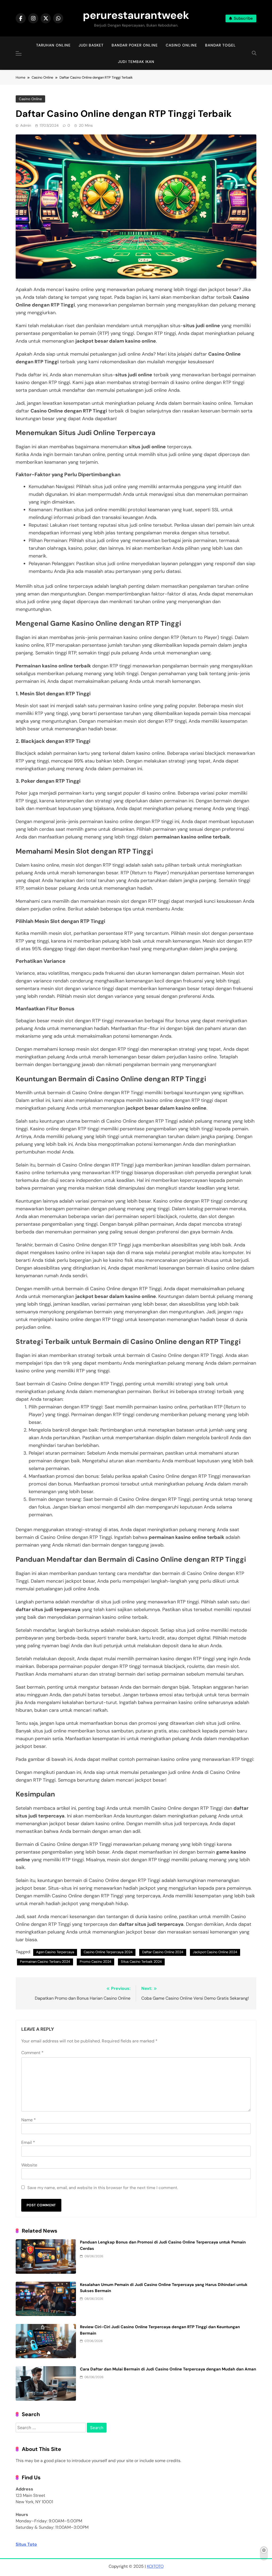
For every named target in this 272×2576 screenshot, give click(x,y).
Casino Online (181, 45)
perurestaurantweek (136, 15)
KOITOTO (155, 2566)
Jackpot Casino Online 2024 (215, 1952)
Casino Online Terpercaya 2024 (108, 1952)
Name (29, 2120)
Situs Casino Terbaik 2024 (141, 1962)
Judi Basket (91, 45)
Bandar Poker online (135, 45)
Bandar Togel (220, 45)
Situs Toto (26, 2544)
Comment (32, 2053)
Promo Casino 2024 (95, 1962)
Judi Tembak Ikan (136, 62)
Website (29, 2165)
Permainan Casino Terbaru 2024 (45, 1962)
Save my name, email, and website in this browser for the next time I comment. (103, 2188)
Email (28, 2142)
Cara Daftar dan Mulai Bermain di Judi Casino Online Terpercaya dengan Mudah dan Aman (168, 2369)
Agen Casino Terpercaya (55, 1952)
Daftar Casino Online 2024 (163, 1952)
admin (26, 125)
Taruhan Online (53, 45)
